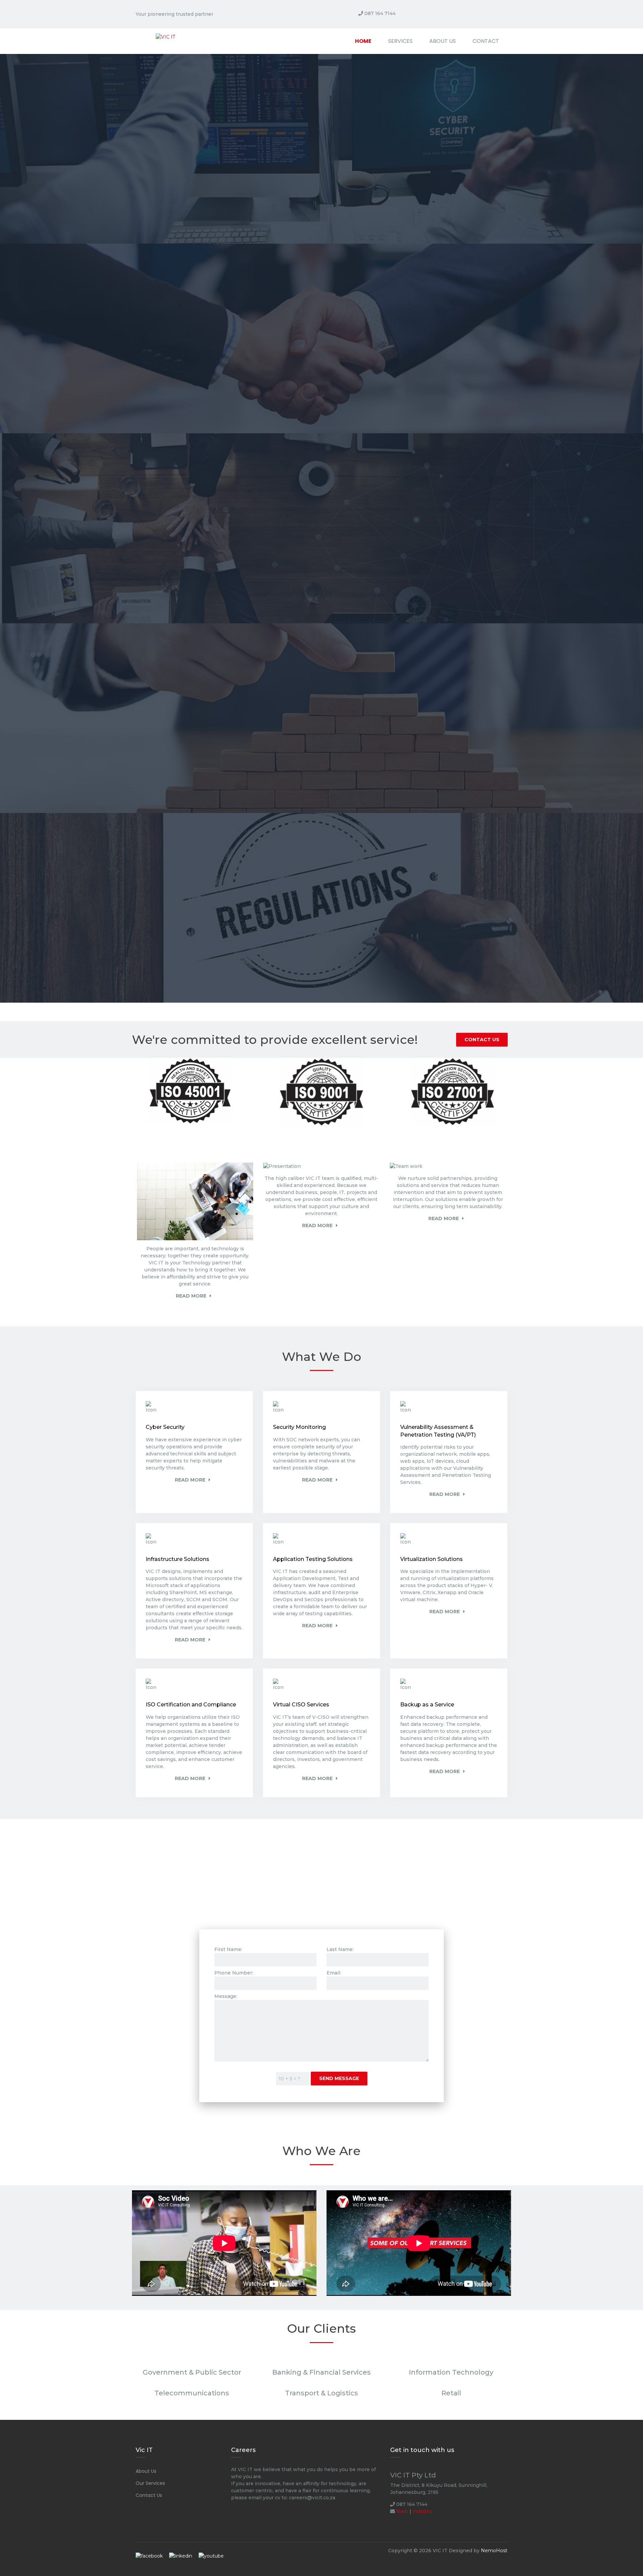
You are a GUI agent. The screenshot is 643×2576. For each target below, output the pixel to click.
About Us (443, 41)
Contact (486, 41)
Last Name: (340, 1949)
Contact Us (482, 1040)
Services (400, 41)
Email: (334, 1973)
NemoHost (494, 2551)
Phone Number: (234, 1973)
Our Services (150, 2483)
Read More (191, 1296)
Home (363, 41)
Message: (226, 1996)
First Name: (228, 1949)
